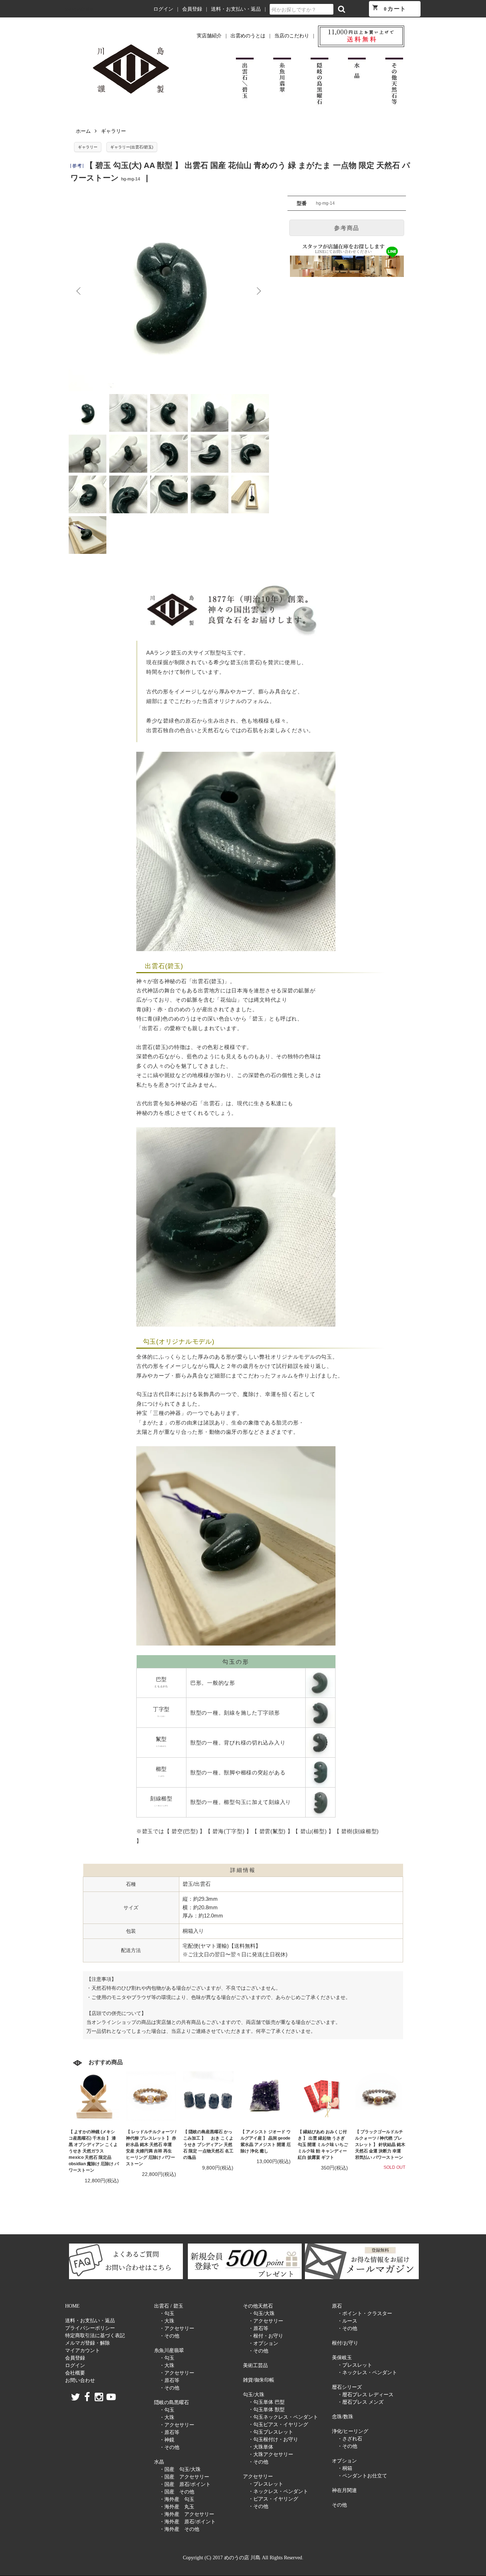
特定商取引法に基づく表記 (95, 2336)
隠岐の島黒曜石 (171, 2402)
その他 (339, 2505)
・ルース (347, 2321)
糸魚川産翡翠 (169, 2351)
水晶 (159, 2462)
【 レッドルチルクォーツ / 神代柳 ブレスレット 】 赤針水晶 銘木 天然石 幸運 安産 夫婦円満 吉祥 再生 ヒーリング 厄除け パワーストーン (151, 2148)
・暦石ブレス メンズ (360, 2402)
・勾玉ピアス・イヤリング (278, 2425)
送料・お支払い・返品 (236, 9)
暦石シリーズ (347, 2387)
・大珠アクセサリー (271, 2454)
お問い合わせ (80, 2380)
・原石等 (169, 2380)
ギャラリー (113, 131)
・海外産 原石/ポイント (187, 2522)
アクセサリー (258, 2477)
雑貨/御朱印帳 (259, 2380)
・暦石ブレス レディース (365, 2395)
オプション (344, 2461)
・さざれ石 (350, 2439)
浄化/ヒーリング (350, 2431)
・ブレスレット (266, 2484)
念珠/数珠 (343, 2417)
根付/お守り (345, 2343)
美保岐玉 (342, 2358)
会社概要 (75, 2373)
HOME (72, 2306)
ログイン (163, 9)
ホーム (83, 131)
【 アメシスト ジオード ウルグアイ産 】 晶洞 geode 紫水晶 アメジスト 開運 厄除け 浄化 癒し (266, 2141)
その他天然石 (258, 2306)
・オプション (263, 2343)
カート (389, 8)
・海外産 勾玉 (177, 2499)
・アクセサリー (177, 2328)
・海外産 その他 (179, 2529)
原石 (337, 2306)
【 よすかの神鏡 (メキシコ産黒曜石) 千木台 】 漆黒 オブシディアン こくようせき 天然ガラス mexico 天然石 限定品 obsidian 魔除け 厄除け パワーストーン (94, 2151)
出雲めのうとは (248, 36)
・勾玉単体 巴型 (266, 2402)
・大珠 (167, 2321)
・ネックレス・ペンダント (278, 2491)
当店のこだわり (292, 36)
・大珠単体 (261, 2447)
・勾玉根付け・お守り (273, 2439)
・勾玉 (167, 2313)
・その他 (169, 2336)
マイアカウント (83, 2351)
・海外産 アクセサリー (187, 2514)
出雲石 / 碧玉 (169, 2306)
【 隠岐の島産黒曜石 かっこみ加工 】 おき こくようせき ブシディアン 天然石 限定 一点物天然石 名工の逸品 (208, 2145)
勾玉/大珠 (254, 2395)
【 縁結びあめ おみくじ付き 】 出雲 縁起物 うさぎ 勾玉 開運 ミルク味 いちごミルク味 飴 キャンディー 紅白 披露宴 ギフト (323, 2145)
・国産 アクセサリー (184, 2477)
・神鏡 (167, 2440)
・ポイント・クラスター (365, 2313)
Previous (79, 291)
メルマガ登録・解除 (88, 2343)
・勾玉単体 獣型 (266, 2410)
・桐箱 (345, 2468)
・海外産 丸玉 (177, 2507)
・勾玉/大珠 (262, 2313)
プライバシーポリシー (90, 2328)
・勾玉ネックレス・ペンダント (283, 2417)
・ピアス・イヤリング (273, 2499)
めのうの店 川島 (79, 9)
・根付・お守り (266, 2336)
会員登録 (192, 9)
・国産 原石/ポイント (185, 2484)
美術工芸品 (255, 2365)
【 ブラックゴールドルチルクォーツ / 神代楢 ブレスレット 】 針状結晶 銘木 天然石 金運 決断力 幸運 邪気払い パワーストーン (380, 2145)
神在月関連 (344, 2490)
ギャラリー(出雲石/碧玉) (132, 147)
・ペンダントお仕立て (362, 2476)
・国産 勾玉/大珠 (180, 2469)
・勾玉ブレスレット (271, 2432)
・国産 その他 (177, 2492)
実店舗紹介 (209, 36)
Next (258, 291)
